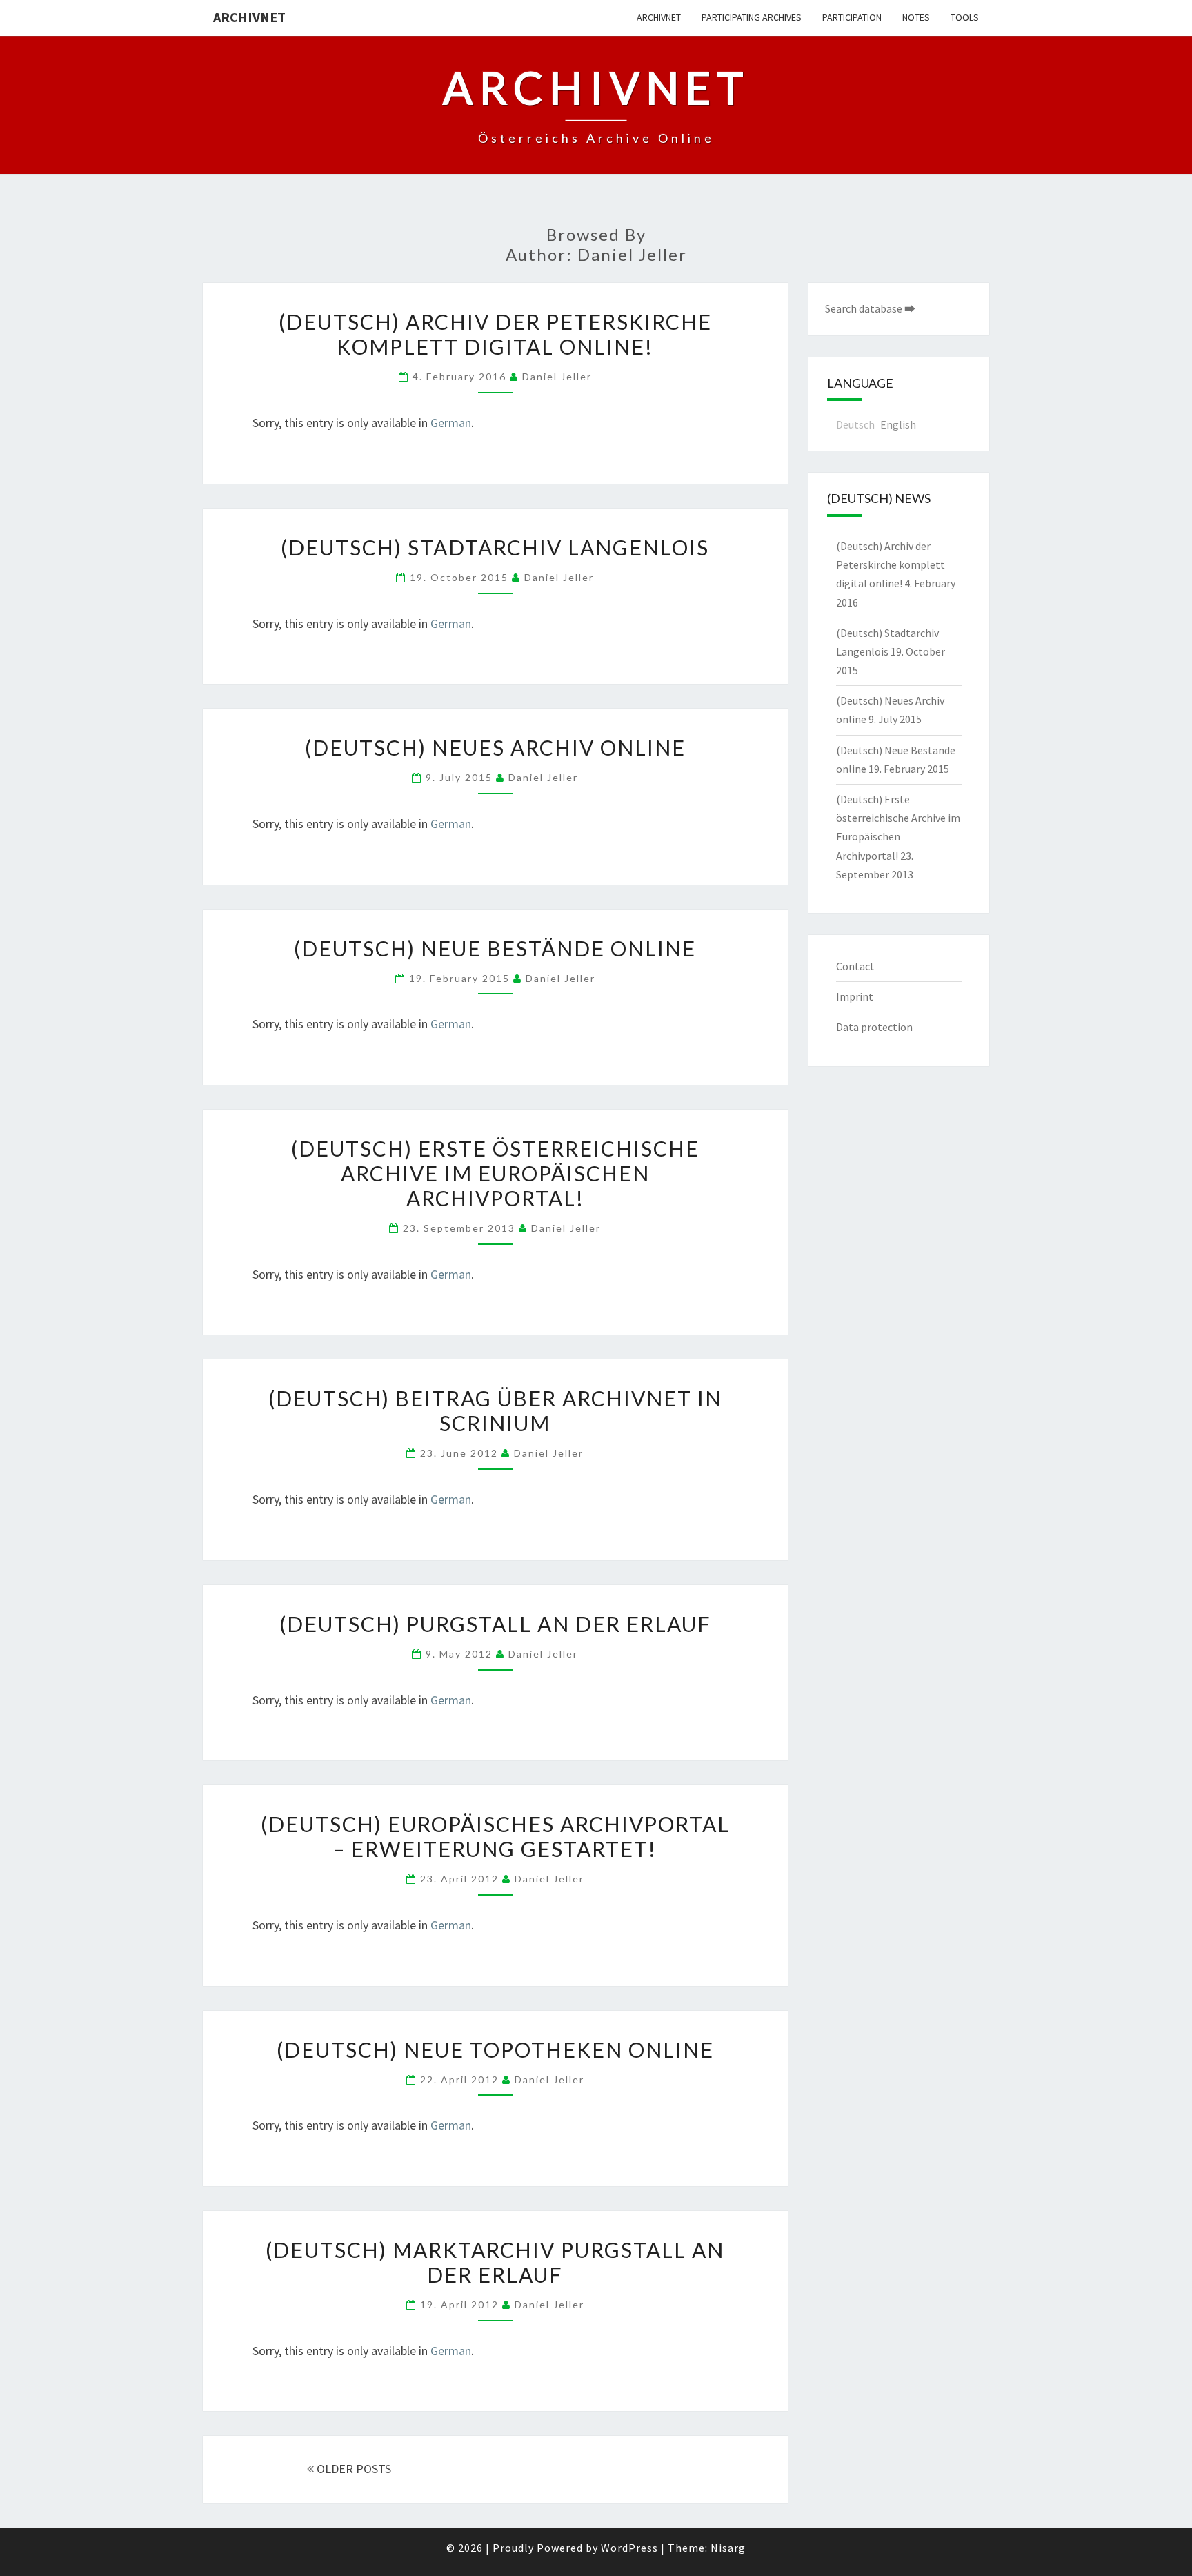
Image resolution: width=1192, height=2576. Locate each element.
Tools (965, 17)
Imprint (855, 996)
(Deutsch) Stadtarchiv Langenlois (495, 547)
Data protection (874, 1027)
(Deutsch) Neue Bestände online (495, 948)
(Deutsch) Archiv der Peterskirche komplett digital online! (495, 334)
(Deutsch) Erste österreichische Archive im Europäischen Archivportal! (495, 1173)
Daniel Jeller (557, 376)
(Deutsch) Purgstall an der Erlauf (495, 1624)
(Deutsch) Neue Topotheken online (495, 2049)
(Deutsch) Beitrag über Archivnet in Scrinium (495, 1410)
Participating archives (752, 17)
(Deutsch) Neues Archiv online (495, 747)
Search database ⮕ (870, 308)
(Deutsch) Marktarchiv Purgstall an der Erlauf (495, 2262)
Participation (852, 17)
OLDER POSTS (352, 2469)
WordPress (629, 2548)
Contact (855, 966)
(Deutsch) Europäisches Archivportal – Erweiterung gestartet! (495, 1836)
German (451, 423)
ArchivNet (249, 17)
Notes (916, 17)
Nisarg (728, 2548)
